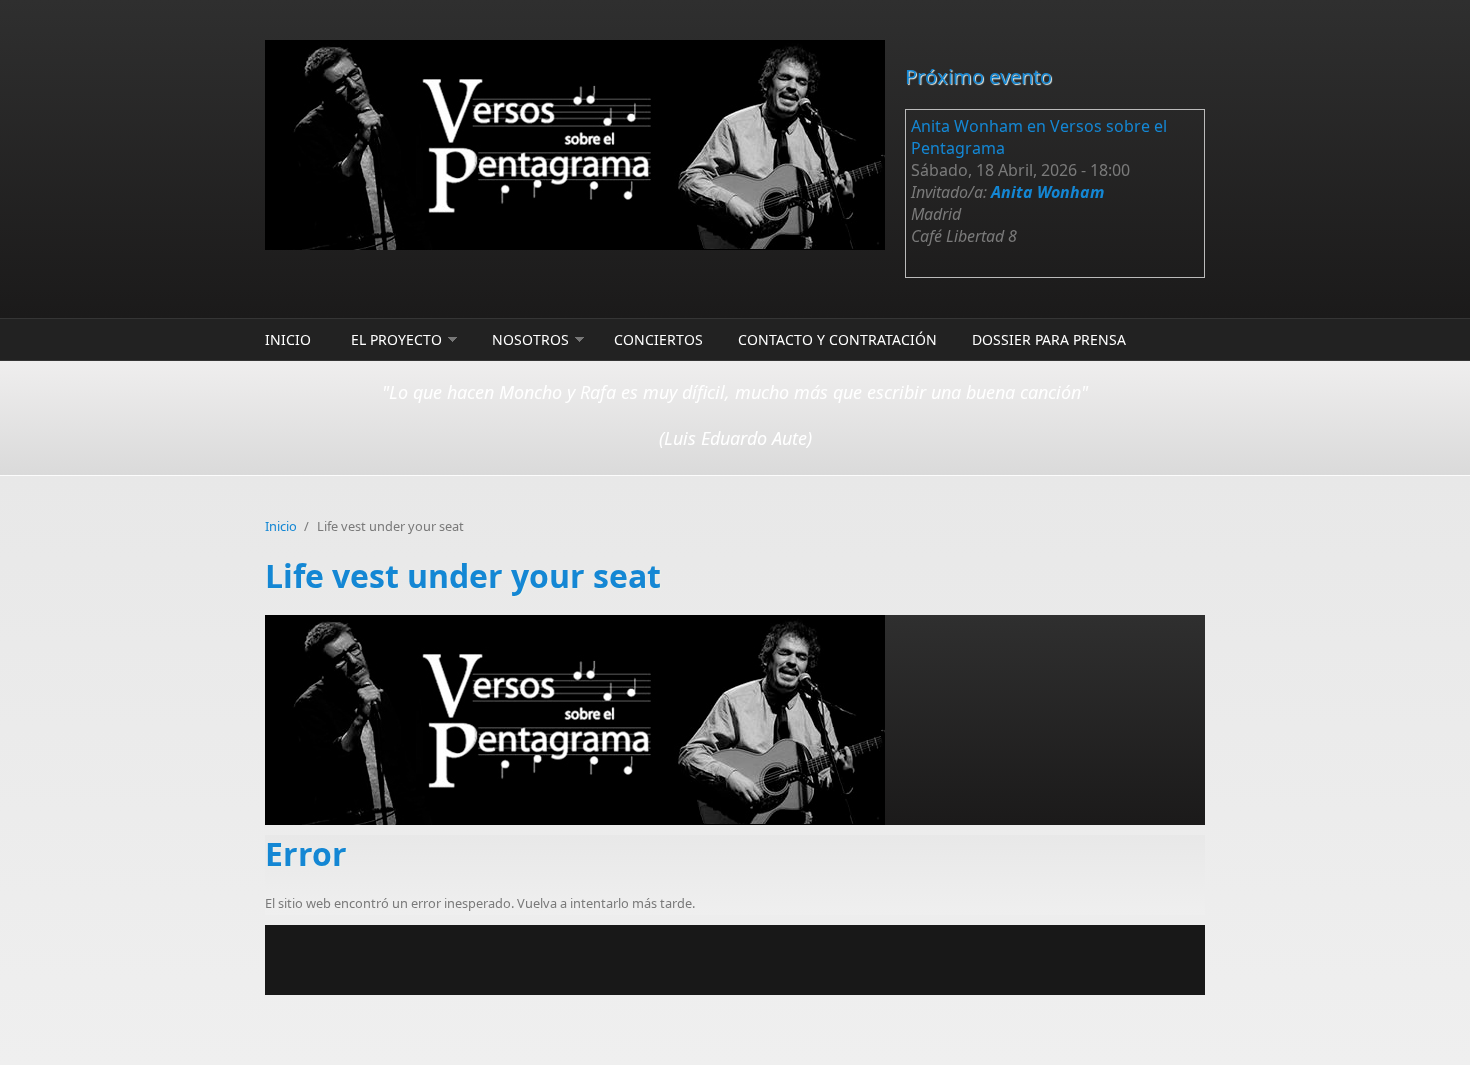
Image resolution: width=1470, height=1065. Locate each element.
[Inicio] (575, 145)
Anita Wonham (1047, 192)
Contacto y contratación (837, 339)
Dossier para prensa (1049, 339)
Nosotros (530, 339)
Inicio (288, 339)
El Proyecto (396, 339)
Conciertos (658, 339)
